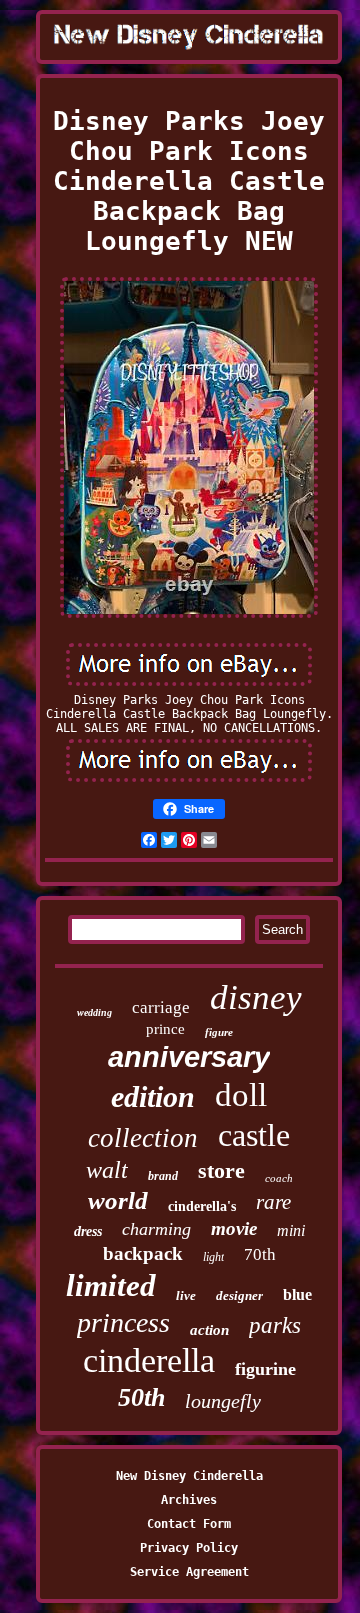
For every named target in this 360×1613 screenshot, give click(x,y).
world (118, 1200)
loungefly (223, 1401)
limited (111, 1285)
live (186, 1295)
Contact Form (189, 1524)
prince (165, 1029)
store (221, 1170)
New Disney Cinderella (189, 1476)
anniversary (189, 1057)
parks (275, 1325)
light (213, 1257)
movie (234, 1228)
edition (153, 1096)
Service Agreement (189, 1572)
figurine (265, 1369)
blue (297, 1294)
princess (123, 1322)
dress (88, 1231)
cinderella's (202, 1206)
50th (141, 1397)
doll (241, 1095)
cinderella (149, 1360)
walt (107, 1170)
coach (279, 1178)
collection (143, 1138)
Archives (189, 1500)
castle (254, 1135)
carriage (161, 1007)
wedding (94, 1012)
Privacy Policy (189, 1548)
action (209, 1330)
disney (256, 997)
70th (260, 1254)
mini (291, 1230)
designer (239, 1295)
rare (273, 1202)
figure (219, 1032)
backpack (143, 1253)
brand (163, 1176)
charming (156, 1229)
